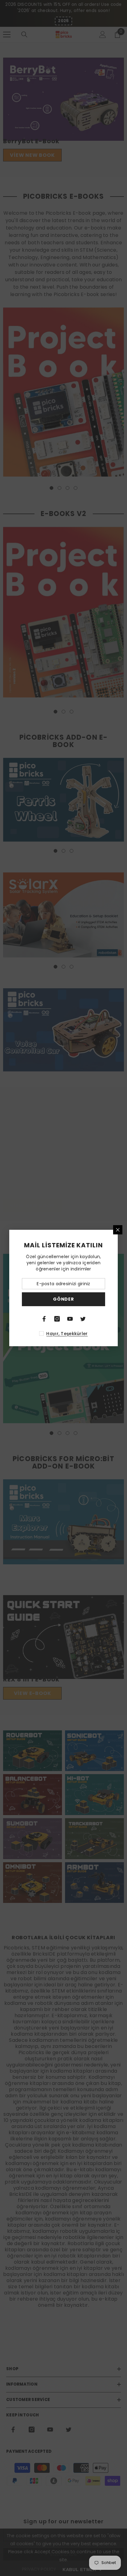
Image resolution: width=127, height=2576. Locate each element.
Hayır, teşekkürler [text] (67, 1334)
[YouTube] (70, 1319)
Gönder (63, 1299)
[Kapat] (118, 1230)
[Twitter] (83, 1319)
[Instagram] (57, 1319)
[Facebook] (44, 1319)
